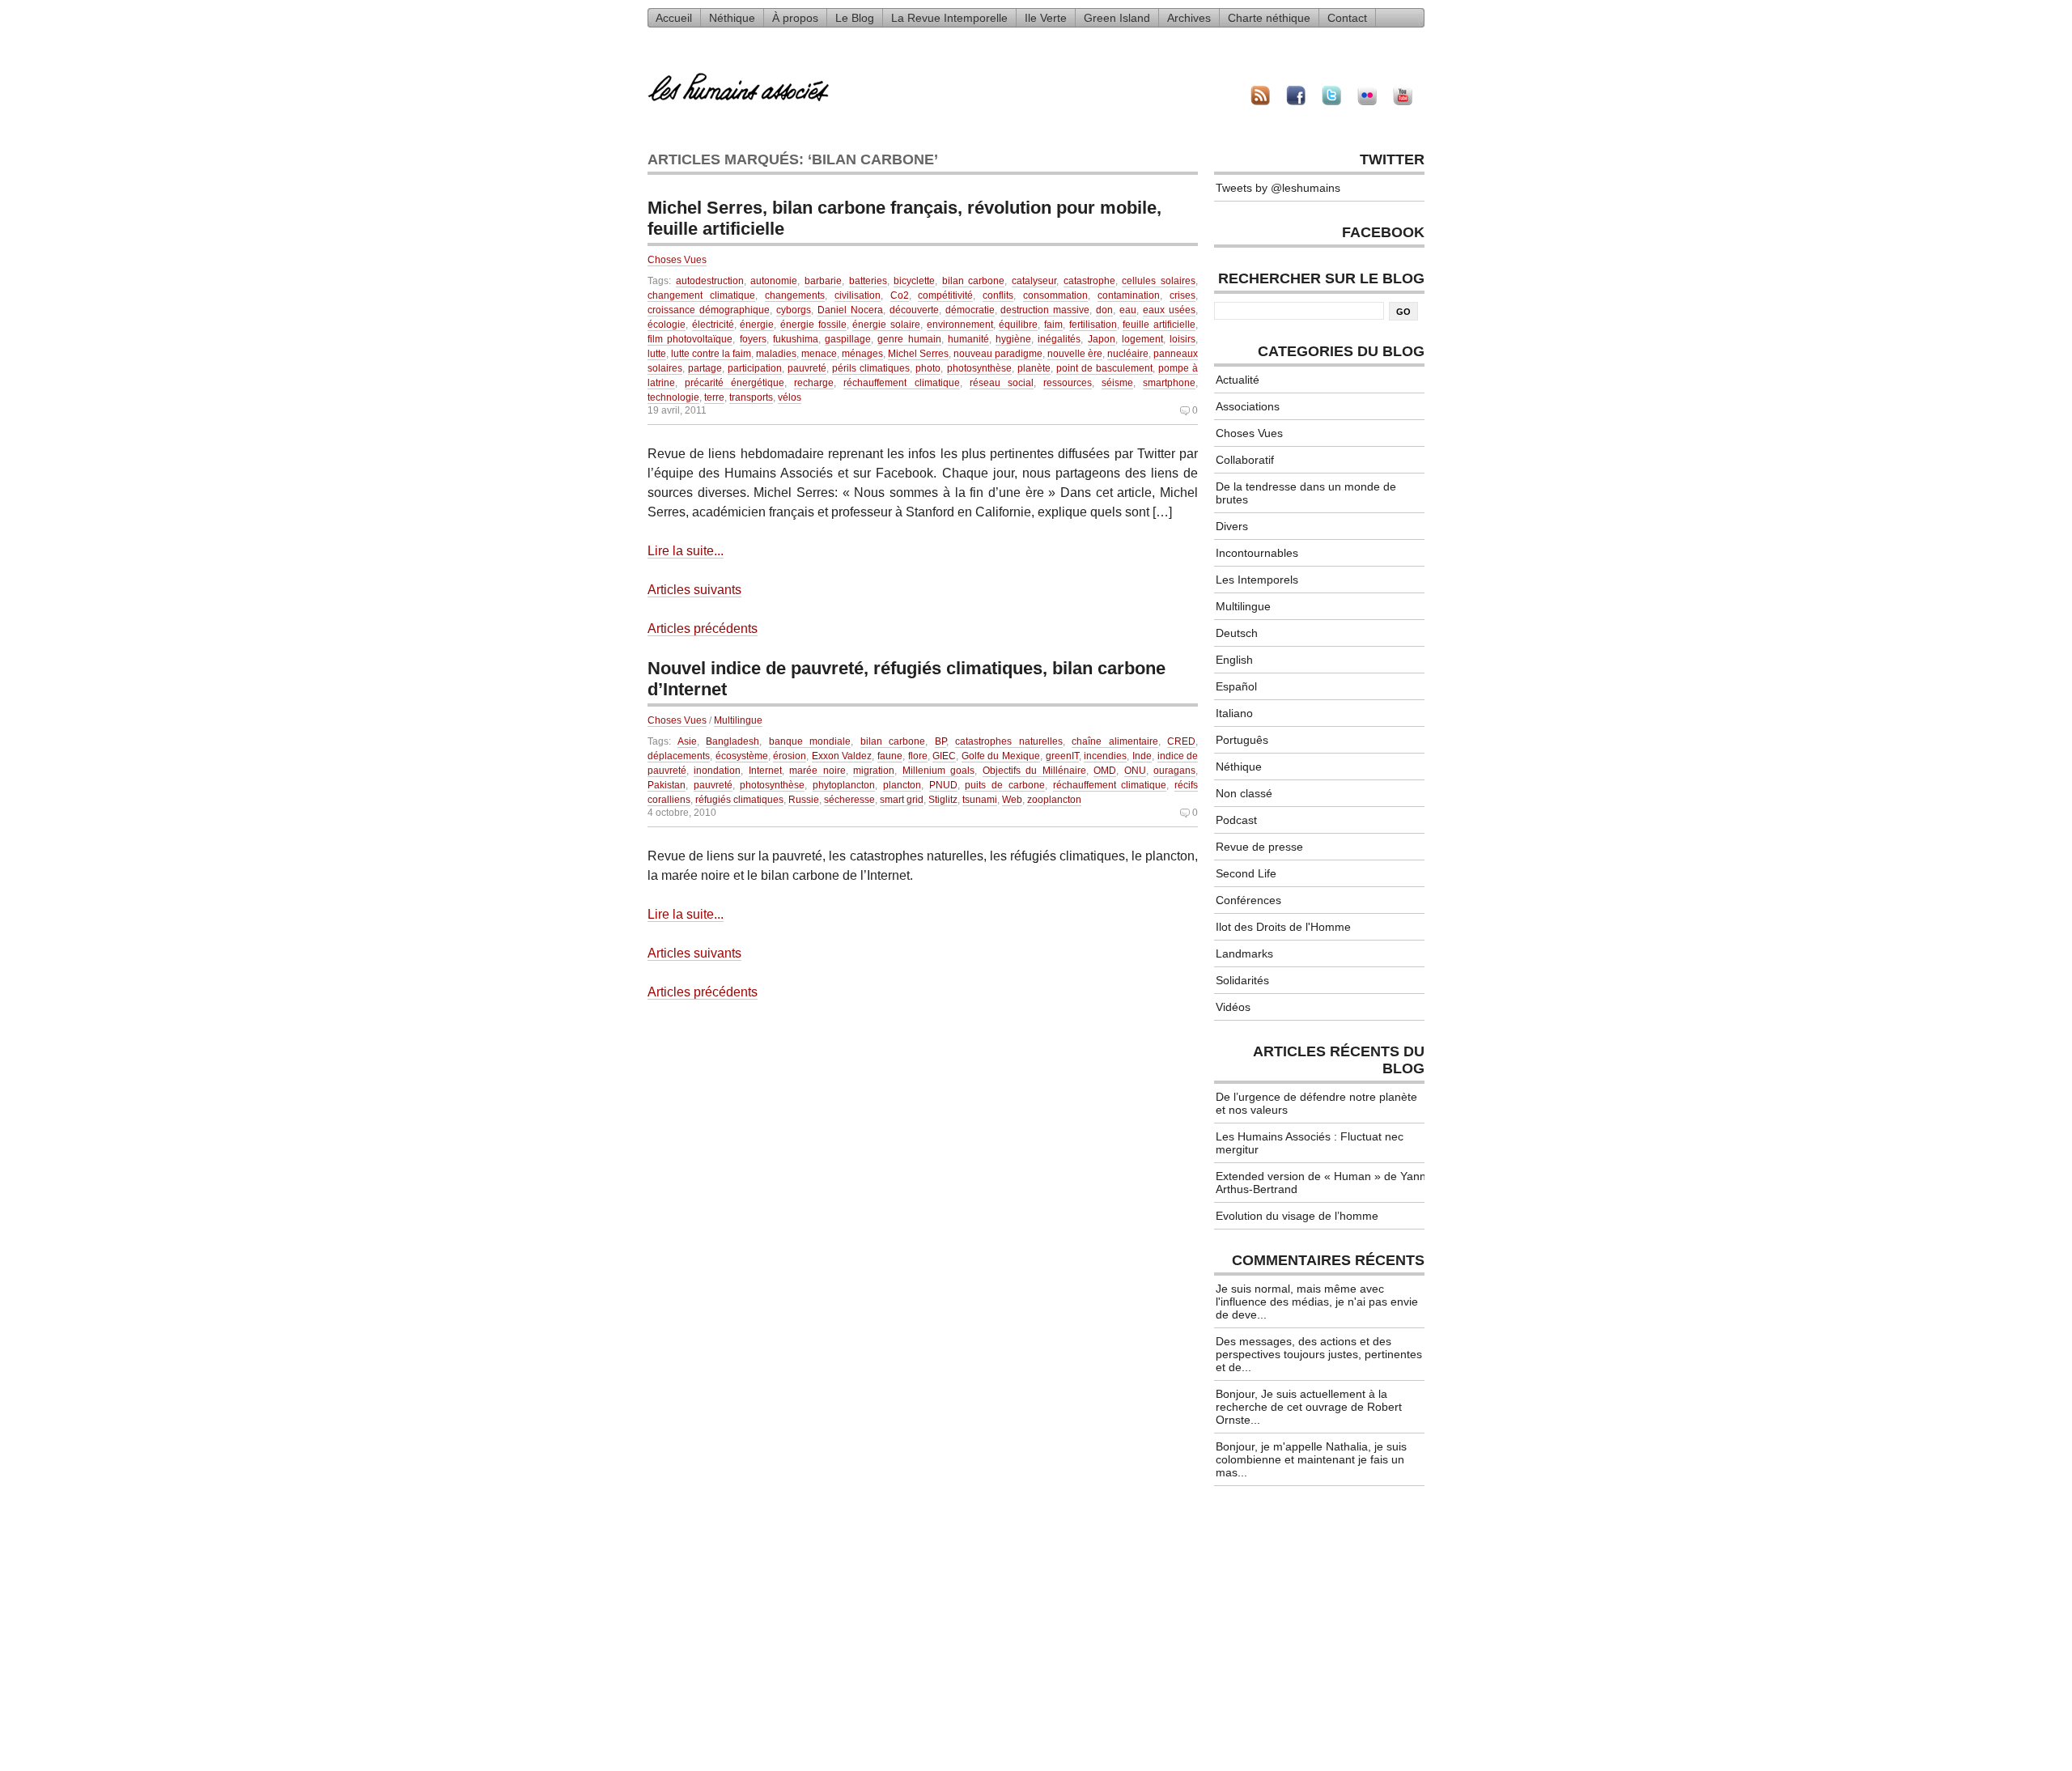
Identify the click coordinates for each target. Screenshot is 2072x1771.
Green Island (1117, 18)
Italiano (1234, 713)
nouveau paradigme (998, 354)
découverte (914, 310)
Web (1012, 800)
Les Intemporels (1257, 580)
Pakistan (667, 785)
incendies (1105, 756)
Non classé (1244, 793)
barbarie (823, 281)
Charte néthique (1269, 18)
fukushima (796, 339)
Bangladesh (732, 741)
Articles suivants (694, 590)
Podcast (1236, 820)
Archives (1189, 18)
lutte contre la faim (711, 354)
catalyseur (1034, 281)
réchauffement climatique (901, 383)
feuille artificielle (1159, 325)
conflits (998, 295)
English (1234, 660)
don (1104, 310)
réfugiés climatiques (739, 800)
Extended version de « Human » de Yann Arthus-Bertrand (1321, 1183)
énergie (757, 325)
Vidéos (1233, 1007)
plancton (902, 785)
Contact (1347, 18)
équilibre (1018, 325)
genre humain (909, 339)
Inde (1142, 756)
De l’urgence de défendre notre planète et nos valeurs (1316, 1103)
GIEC (944, 756)
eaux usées (1169, 310)
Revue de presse (1259, 847)
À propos (795, 18)
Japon (1102, 339)
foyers (753, 339)
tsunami (980, 800)
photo (928, 368)
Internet (765, 771)
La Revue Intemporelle (949, 18)
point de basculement (1104, 368)
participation (755, 368)
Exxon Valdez (842, 756)
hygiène (1013, 339)
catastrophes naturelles (1009, 741)
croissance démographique (709, 310)
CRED (1181, 741)
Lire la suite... (686, 551)
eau (1128, 310)
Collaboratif (1245, 460)
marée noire (817, 771)
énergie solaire (886, 325)
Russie (804, 800)
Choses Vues (677, 260)
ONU (1135, 771)
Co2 (900, 295)
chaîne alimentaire (1115, 741)
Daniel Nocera (850, 310)
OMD (1105, 771)
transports (751, 397)
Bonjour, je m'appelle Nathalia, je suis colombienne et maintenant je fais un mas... (1311, 1459)
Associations (1248, 406)
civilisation (858, 295)
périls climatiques (871, 368)
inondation (717, 771)
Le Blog (855, 18)
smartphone (1169, 383)
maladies (776, 354)
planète (1034, 368)
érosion (790, 756)
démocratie (970, 310)
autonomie (774, 281)
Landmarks (1244, 953)
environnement (960, 325)
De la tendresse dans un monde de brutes (1306, 493)
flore (918, 756)
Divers (1232, 526)
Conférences (1248, 900)
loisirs (1182, 339)
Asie (687, 741)
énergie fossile (813, 325)
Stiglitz (943, 800)
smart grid (902, 800)
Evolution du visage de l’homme (1297, 1216)
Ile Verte (1046, 18)
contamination (1129, 295)
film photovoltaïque (690, 339)
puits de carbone (1004, 785)
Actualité (1238, 380)
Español (1236, 686)
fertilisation (1093, 325)
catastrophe (1089, 281)
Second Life (1246, 873)
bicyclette (914, 281)
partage (705, 368)
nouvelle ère (1075, 354)
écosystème (742, 756)
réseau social (1002, 383)
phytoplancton (844, 785)
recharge (814, 383)
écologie (667, 325)
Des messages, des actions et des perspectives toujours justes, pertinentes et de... (1319, 1354)
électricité (713, 325)
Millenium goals (938, 771)
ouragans (1174, 771)
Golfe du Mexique (1001, 756)
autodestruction (710, 281)
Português (1242, 740)
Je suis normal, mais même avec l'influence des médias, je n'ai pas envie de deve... (1317, 1302)
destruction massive (1045, 310)
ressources (1068, 383)
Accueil (674, 18)
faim (1053, 325)
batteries (868, 281)
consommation (1055, 295)
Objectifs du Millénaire (1034, 771)
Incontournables (1257, 553)
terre (714, 397)
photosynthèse (979, 368)
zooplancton (1054, 800)
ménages (862, 354)
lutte (657, 354)
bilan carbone (974, 281)
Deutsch (1237, 633)
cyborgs (794, 310)
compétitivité (945, 295)
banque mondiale (810, 741)
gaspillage (848, 339)
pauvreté (807, 368)
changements (795, 295)
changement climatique (701, 295)
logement (1142, 339)
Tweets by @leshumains (1278, 188)
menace (819, 354)
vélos (790, 397)
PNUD (943, 785)
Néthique (732, 18)
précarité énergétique (735, 383)
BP (940, 741)
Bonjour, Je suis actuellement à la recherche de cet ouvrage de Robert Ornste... (1309, 1407)
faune (890, 756)
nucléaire (1128, 354)
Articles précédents (703, 629)
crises (1182, 295)
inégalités (1059, 339)
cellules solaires (1159, 281)
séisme (1117, 383)
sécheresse (849, 800)
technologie (673, 397)
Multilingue (738, 720)
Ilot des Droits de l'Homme (1283, 927)
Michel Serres (918, 354)
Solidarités (1242, 980)
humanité (968, 339)
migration (874, 771)
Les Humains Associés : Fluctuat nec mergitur (1310, 1143)
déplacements (679, 756)
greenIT (1062, 756)
